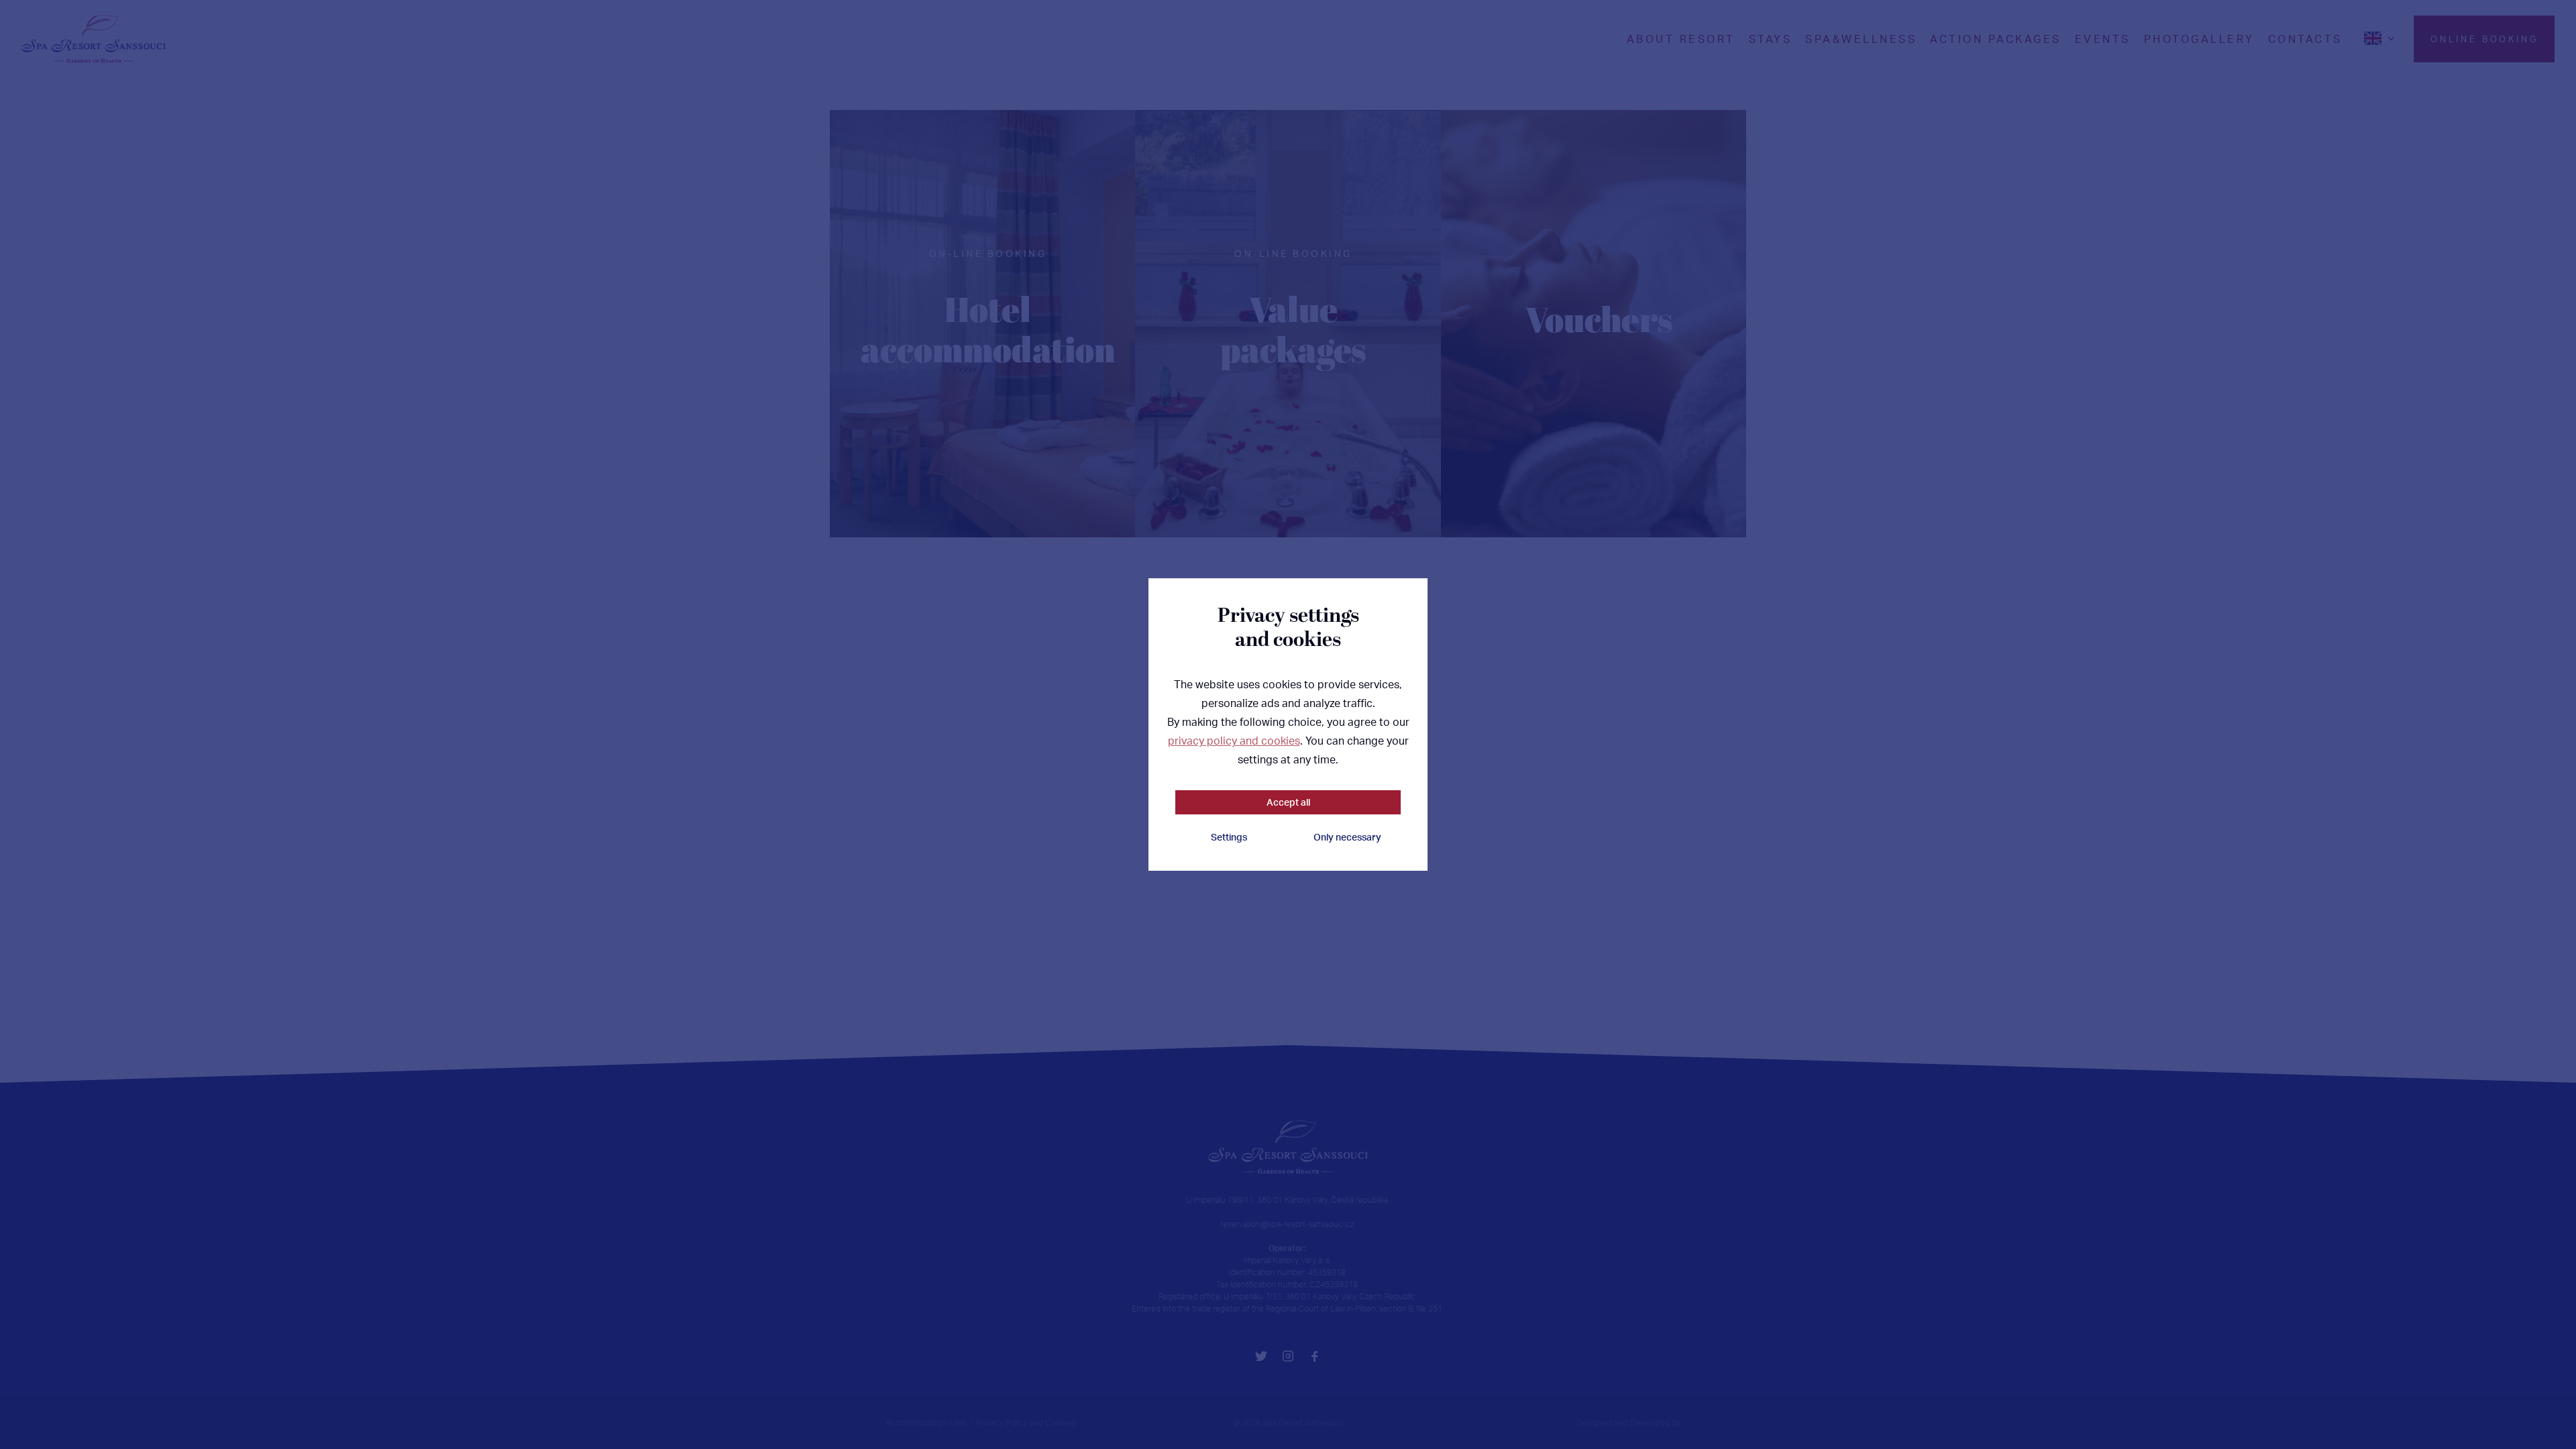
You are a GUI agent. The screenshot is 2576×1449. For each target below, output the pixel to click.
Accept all (1288, 802)
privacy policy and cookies (1234, 741)
